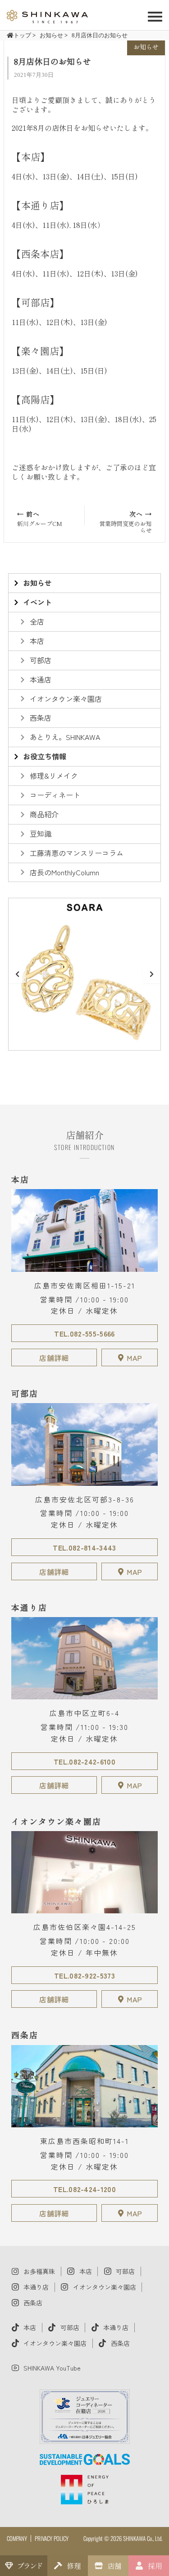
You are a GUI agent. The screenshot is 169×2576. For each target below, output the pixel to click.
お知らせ (146, 47)
